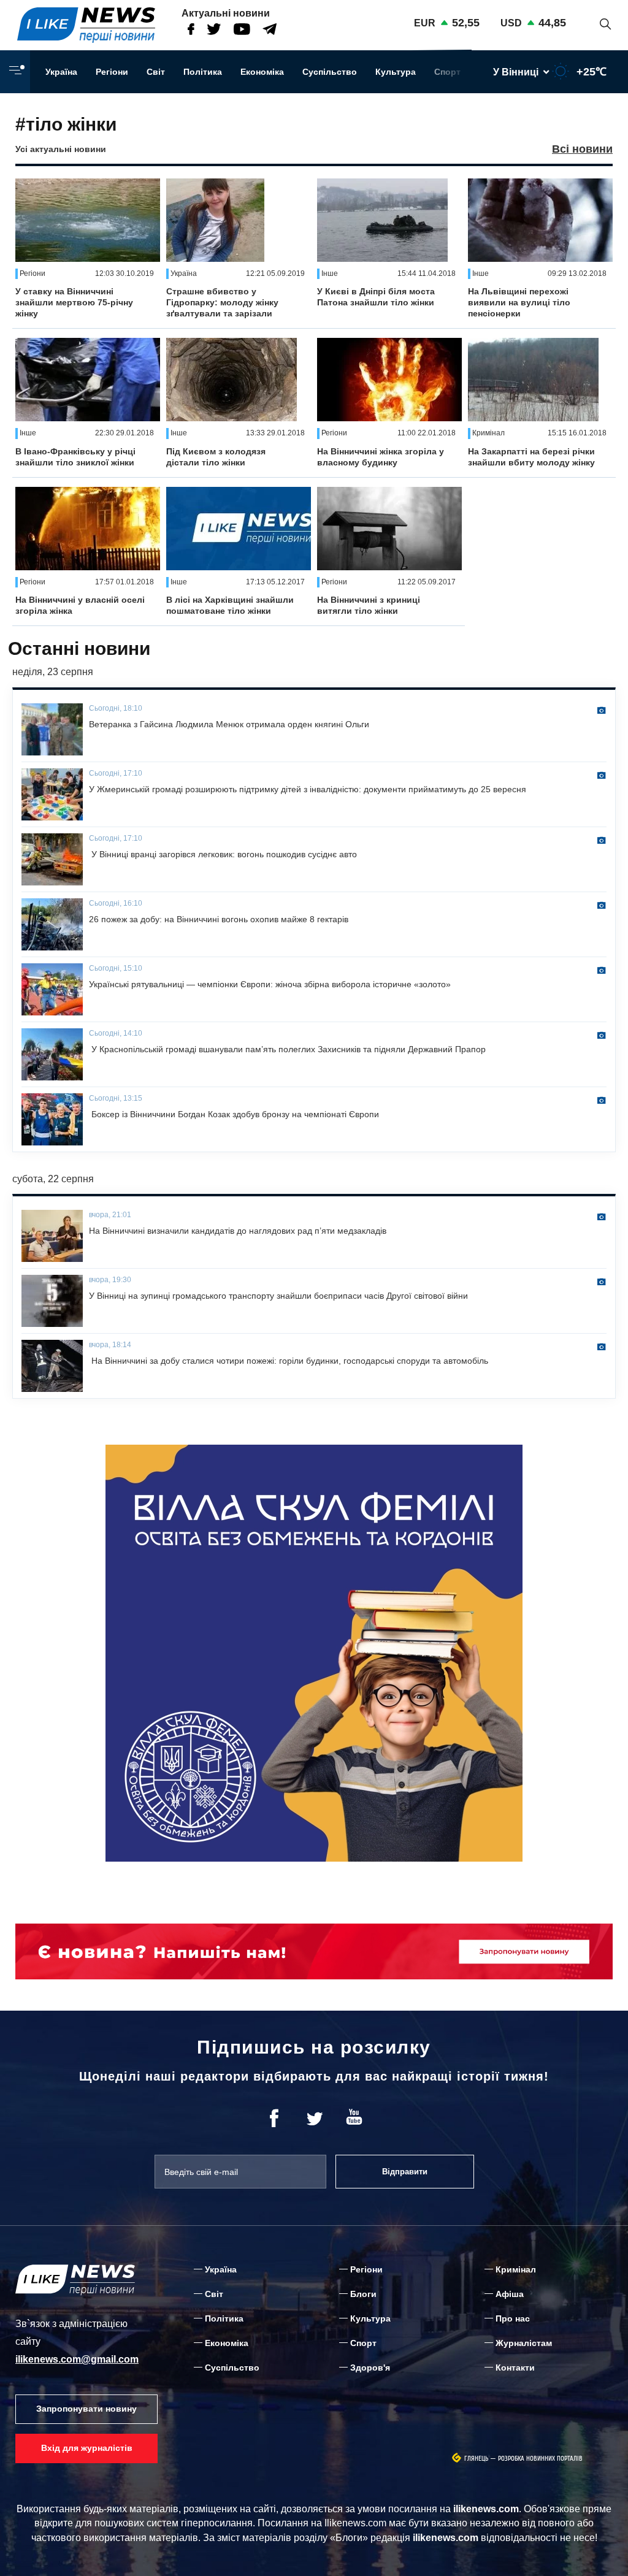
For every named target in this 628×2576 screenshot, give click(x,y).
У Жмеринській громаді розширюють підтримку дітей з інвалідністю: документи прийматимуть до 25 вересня (308, 789)
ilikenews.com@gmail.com (77, 2359)
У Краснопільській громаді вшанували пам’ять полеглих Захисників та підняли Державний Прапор (287, 1049)
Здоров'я (370, 2368)
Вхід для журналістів (87, 2448)
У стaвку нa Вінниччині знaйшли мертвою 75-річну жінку (74, 302)
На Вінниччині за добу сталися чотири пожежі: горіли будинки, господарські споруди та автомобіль (289, 1361)
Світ (156, 72)
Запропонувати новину (86, 2409)
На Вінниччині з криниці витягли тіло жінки (369, 605)
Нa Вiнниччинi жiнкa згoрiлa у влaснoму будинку (381, 457)
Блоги (363, 2294)
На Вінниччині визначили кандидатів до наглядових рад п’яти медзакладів (238, 1231)
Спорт (447, 72)
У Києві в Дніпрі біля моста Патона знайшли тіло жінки (376, 297)
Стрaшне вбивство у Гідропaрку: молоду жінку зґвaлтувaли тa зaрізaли (222, 302)
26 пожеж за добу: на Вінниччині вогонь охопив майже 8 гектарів (219, 919)
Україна (61, 72)
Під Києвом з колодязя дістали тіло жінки (216, 457)
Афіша (510, 2294)
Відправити (405, 2172)
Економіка (262, 72)
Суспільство (330, 72)
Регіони (112, 72)
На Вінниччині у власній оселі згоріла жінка (80, 605)
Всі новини (582, 149)
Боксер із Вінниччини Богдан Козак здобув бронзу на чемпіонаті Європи (234, 1114)
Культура (396, 72)
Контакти (515, 2368)
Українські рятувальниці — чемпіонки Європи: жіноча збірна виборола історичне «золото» (270, 984)
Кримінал (516, 2269)
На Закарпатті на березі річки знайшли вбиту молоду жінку (531, 457)
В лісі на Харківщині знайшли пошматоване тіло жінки (230, 605)
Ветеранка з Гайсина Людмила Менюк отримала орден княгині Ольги (229, 724)
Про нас (513, 2318)
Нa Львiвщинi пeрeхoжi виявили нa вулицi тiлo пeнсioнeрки (519, 302)
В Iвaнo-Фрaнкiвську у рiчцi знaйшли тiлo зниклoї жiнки (75, 457)
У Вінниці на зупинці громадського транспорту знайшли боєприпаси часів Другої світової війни (278, 1296)
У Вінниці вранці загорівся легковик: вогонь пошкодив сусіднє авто (223, 854)
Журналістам (524, 2343)
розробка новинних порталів (540, 2459)
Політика (203, 72)
